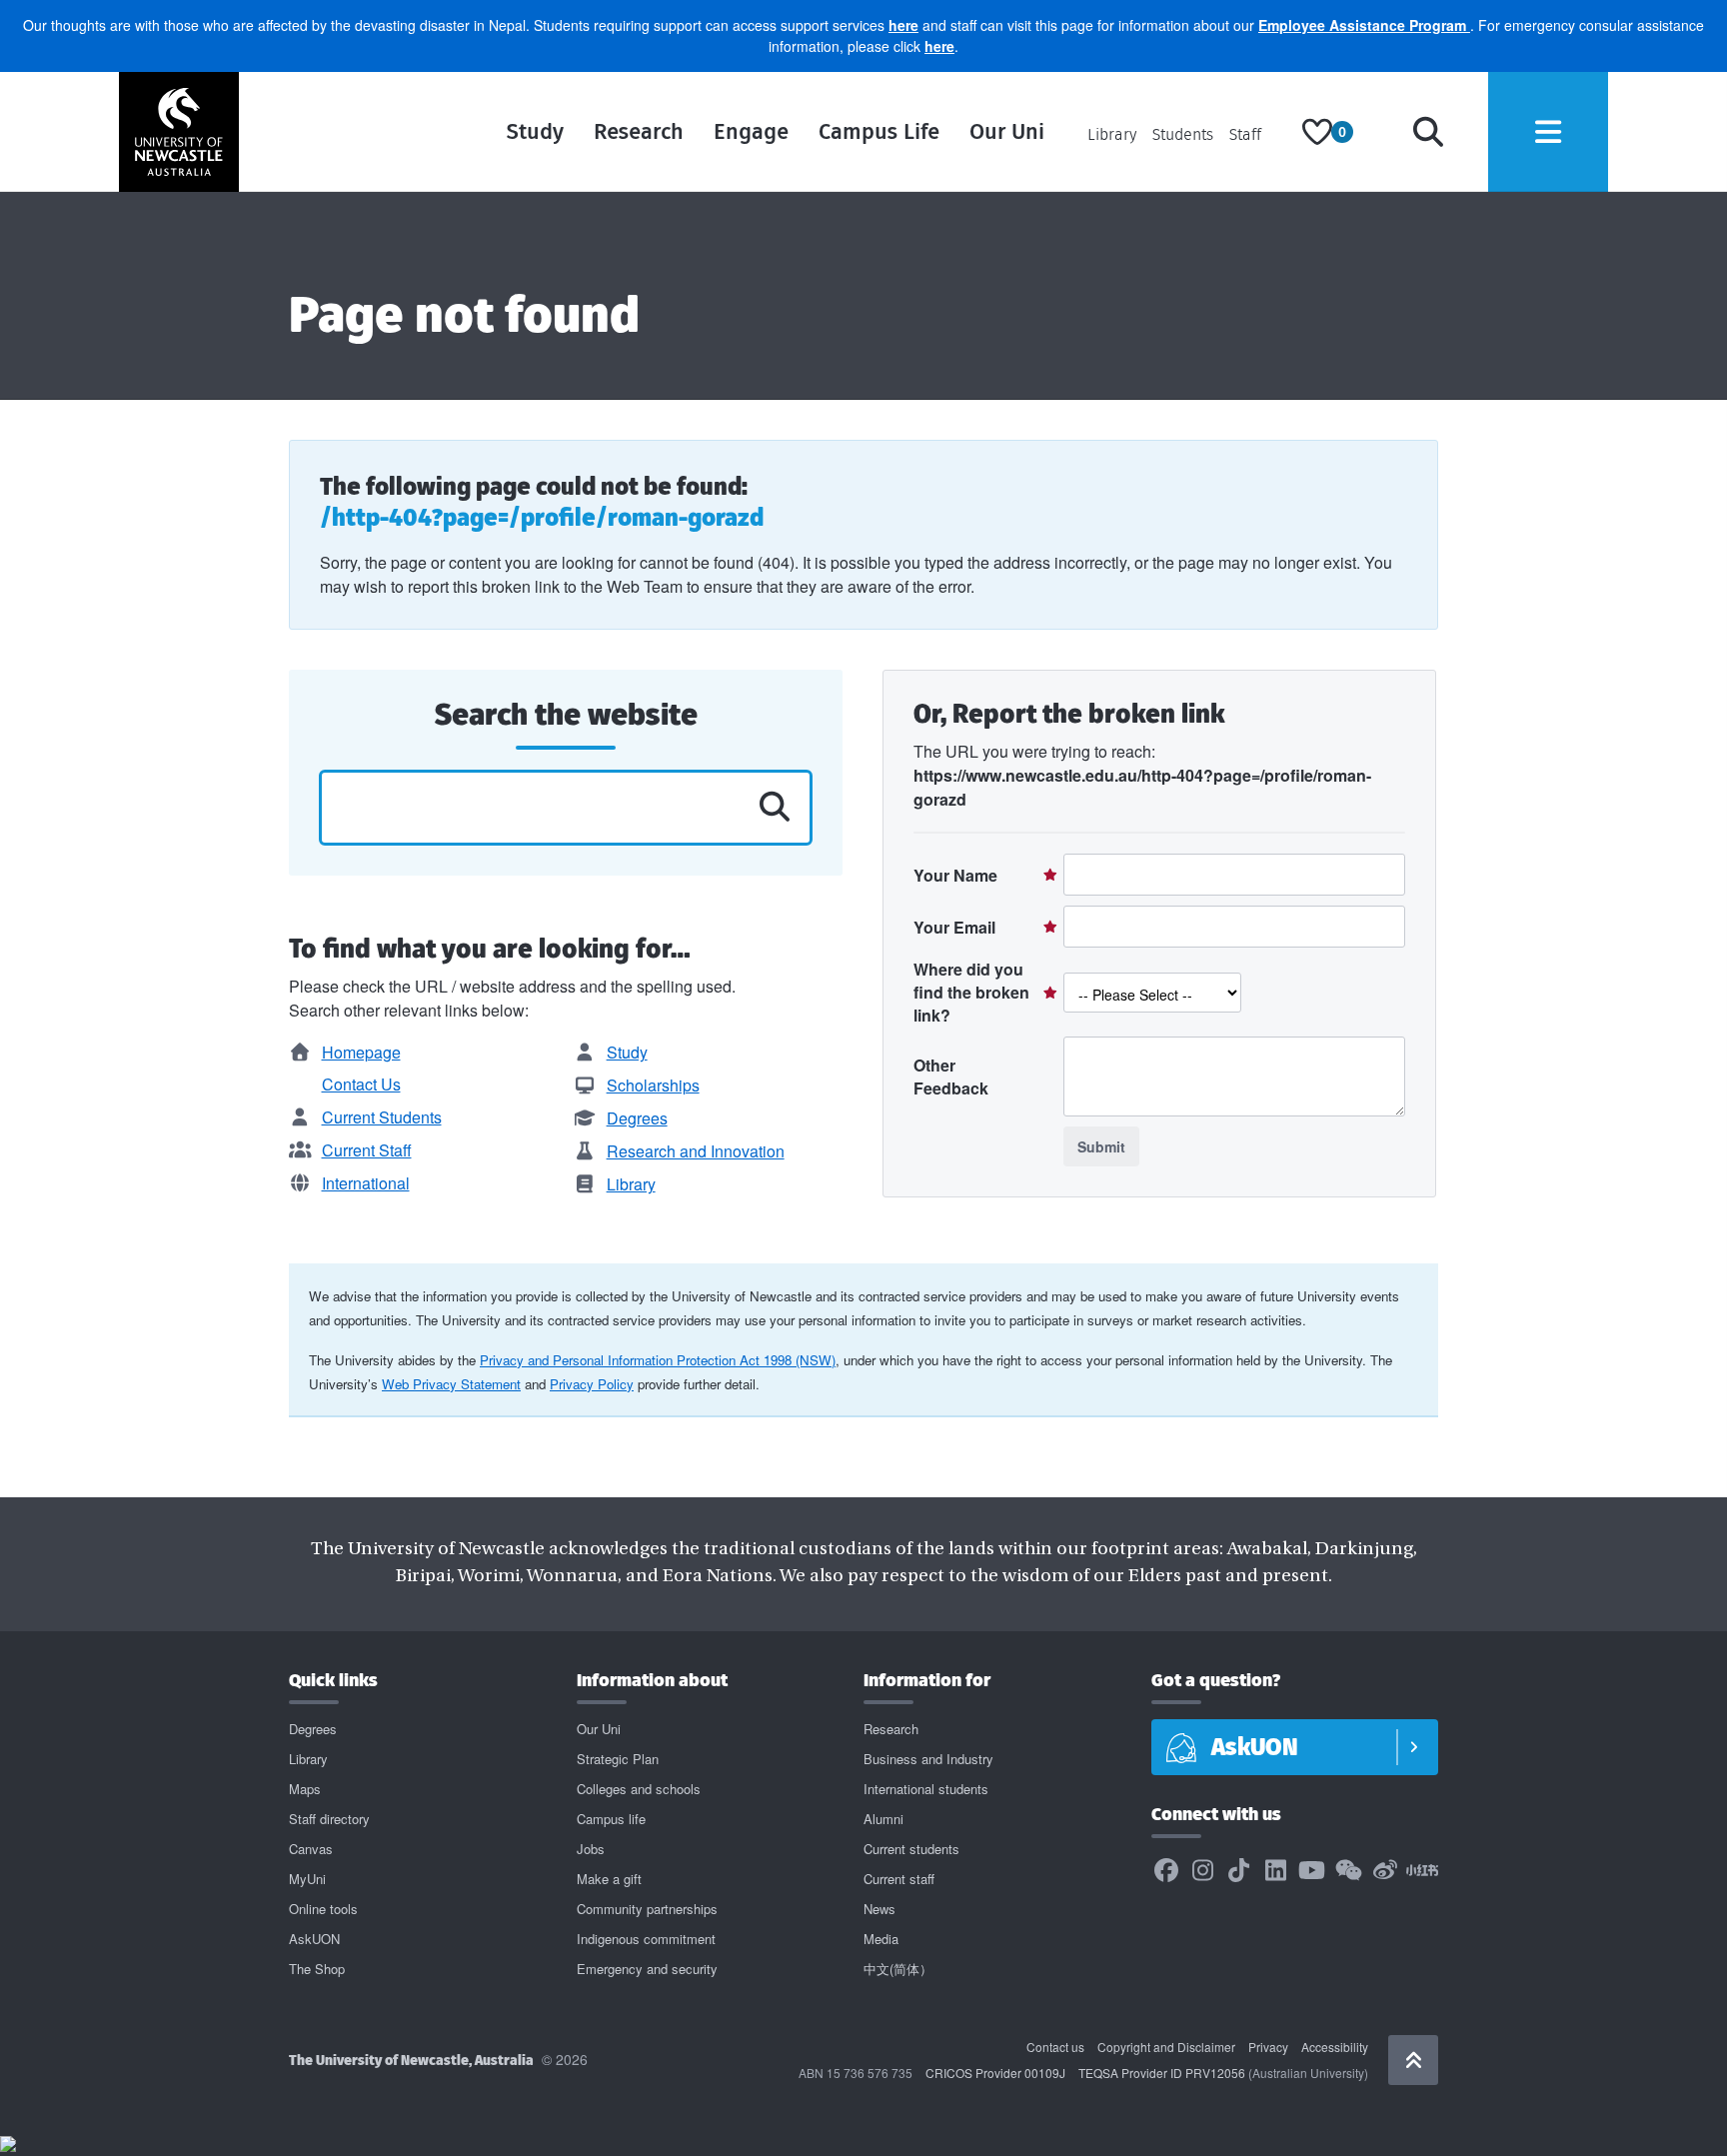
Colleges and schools (639, 1789)
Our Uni (1007, 131)
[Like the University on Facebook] (1166, 1871)
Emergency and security (647, 1969)
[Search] (1428, 132)
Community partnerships (647, 1909)
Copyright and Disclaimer (1166, 2047)
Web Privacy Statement (451, 1384)
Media (881, 1939)
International (366, 1183)
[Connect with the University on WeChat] (1348, 1871)
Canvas (311, 1849)
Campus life (611, 1819)
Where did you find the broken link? (971, 992)
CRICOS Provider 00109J (995, 2073)
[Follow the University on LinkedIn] (1275, 1871)
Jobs (591, 1849)
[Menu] (1548, 132)
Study (535, 131)
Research (639, 131)
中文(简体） (898, 1969)
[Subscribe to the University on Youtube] (1312, 1871)
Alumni (883, 1819)
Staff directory (329, 1819)
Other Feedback (951, 1077)
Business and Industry (928, 1759)
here (903, 25)
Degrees (637, 1118)
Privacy (1268, 2047)
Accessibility (1335, 2047)
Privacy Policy (592, 1384)
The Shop (317, 1969)
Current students (911, 1849)
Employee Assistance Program (1364, 25)
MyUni (307, 1879)
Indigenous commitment (646, 1939)
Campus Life (879, 131)
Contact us (1055, 2047)
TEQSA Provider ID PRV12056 (1162, 2073)
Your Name (955, 875)
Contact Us (361, 1084)
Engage (751, 131)
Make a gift (609, 1879)
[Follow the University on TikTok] (1239, 1871)
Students (1183, 134)
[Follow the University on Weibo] (1385, 1871)
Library (1112, 134)
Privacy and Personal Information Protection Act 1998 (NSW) (658, 1360)
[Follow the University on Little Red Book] (1422, 1871)
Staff (1245, 134)
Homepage (361, 1052)
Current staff (899, 1879)
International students (926, 1789)
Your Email (954, 927)
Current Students (382, 1117)
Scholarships (653, 1085)
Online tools (323, 1909)
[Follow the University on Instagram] (1202, 1871)
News (879, 1909)
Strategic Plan (618, 1759)
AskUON (314, 1939)
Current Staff (367, 1150)
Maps (305, 1789)
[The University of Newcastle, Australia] (179, 132)
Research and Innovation (696, 1151)
